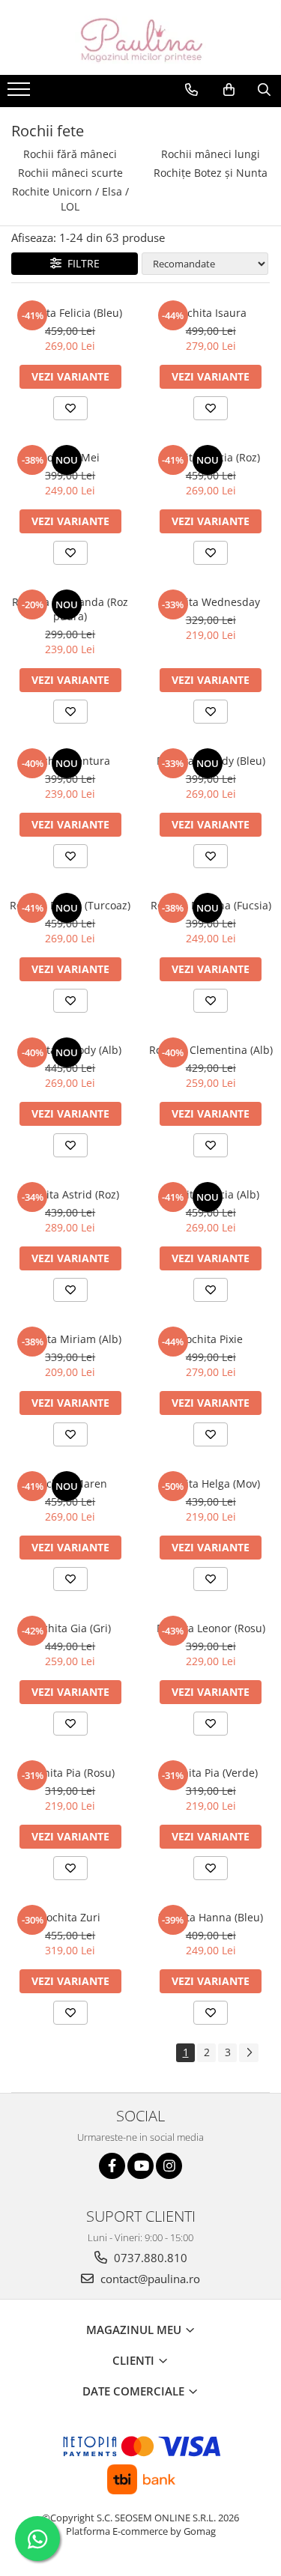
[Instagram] (169, 2166)
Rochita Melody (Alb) (70, 1050)
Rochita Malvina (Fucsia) (211, 905)
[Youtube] (140, 2166)
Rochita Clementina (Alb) (211, 1050)
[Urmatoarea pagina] (249, 2053)
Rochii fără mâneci (70, 154)
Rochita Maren (70, 1484)
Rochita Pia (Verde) (211, 1773)
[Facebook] (112, 2166)
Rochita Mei (70, 457)
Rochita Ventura (70, 761)
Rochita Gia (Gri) (70, 1628)
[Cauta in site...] (264, 90)
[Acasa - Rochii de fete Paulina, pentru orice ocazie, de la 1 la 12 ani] (141, 37)
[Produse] (21, 94)
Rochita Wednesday (211, 602)
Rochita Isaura (211, 313)
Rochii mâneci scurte (70, 173)
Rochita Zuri (70, 1917)
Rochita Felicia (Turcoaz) (70, 905)
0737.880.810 (149, 2258)
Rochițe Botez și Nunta (211, 173)
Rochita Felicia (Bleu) (70, 313)
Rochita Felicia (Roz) (211, 457)
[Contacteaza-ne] (191, 90)
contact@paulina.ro (149, 2279)
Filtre (81, 263)
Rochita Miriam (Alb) (70, 1339)
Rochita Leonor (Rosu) (211, 1628)
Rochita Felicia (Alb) (211, 1194)
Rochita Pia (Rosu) (70, 1773)
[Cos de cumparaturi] (229, 90)
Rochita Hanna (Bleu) (211, 1917)
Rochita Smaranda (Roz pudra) (70, 609)
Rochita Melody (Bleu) (211, 761)
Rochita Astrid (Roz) (70, 1194)
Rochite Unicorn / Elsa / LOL (70, 199)
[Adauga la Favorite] (70, 408)
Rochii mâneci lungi (211, 154)
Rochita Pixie (211, 1339)
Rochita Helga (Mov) (211, 1484)
